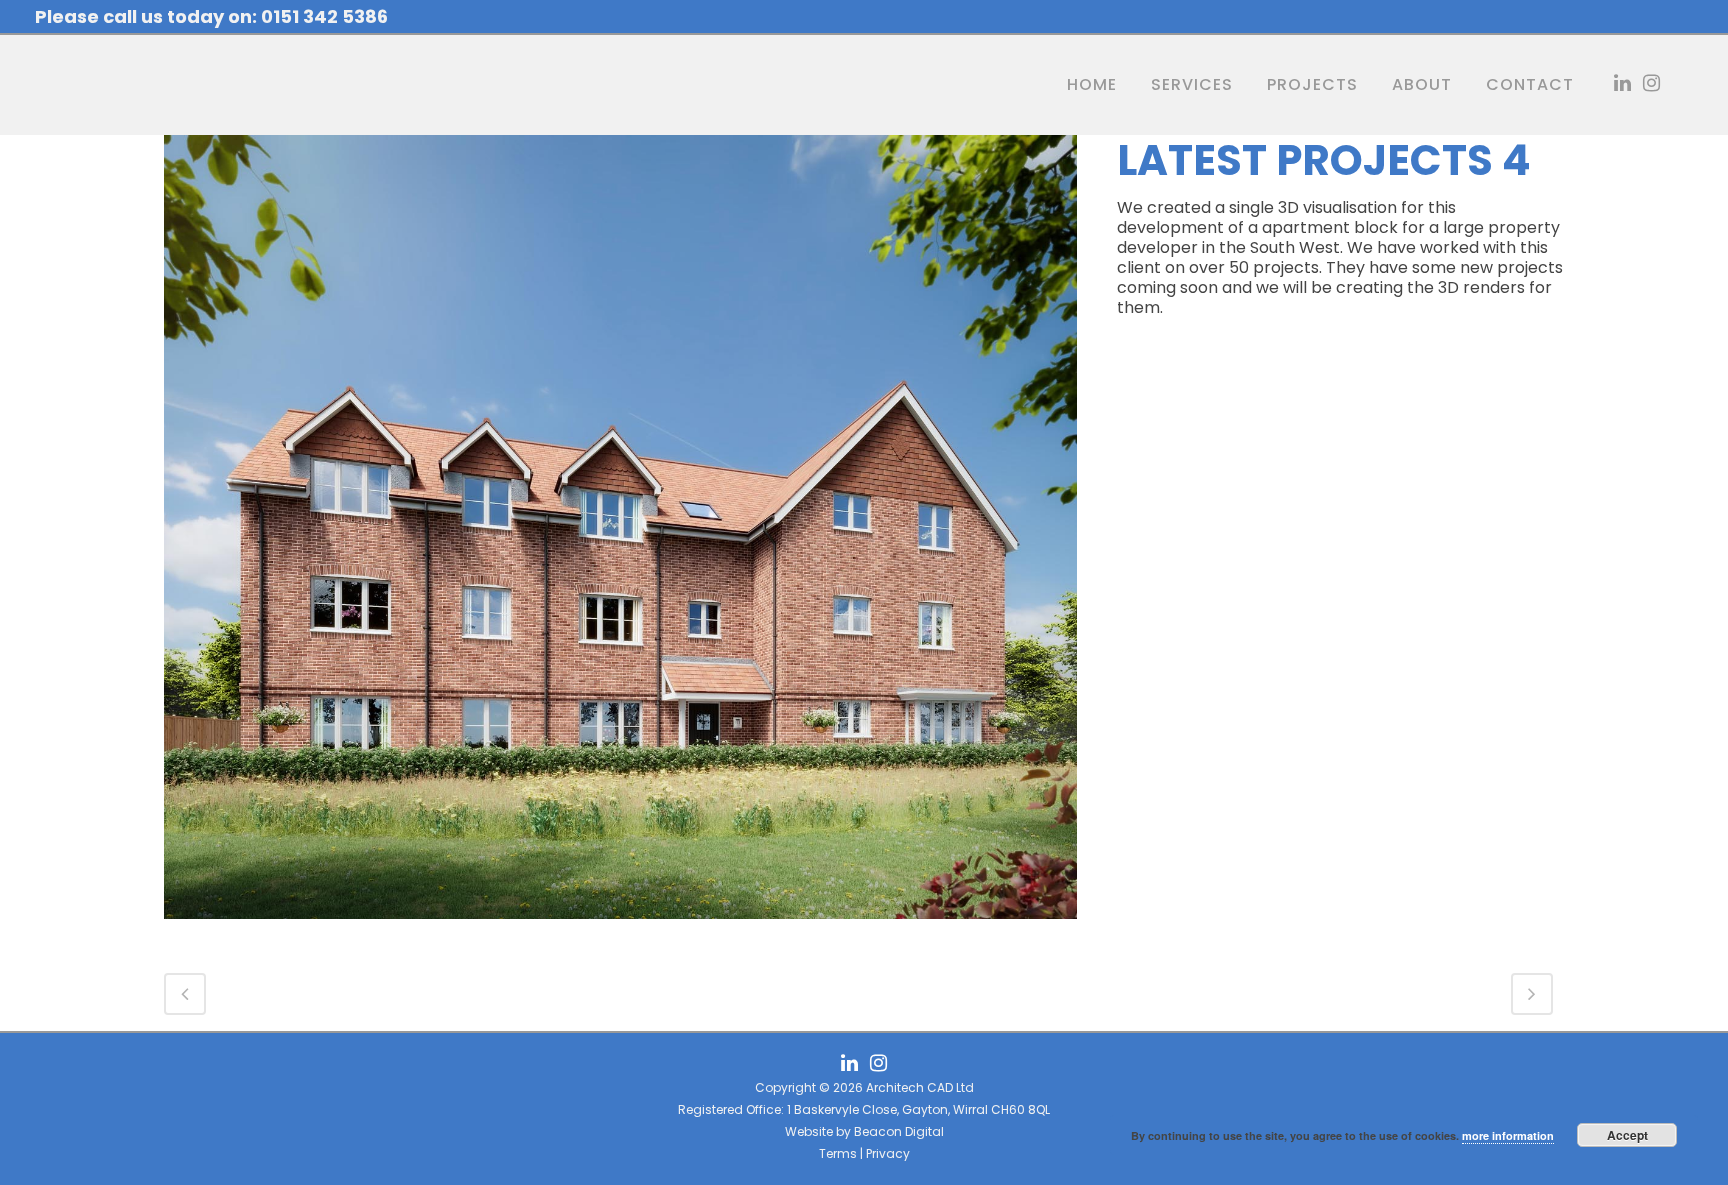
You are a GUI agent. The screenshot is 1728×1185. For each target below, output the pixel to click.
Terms (838, 1153)
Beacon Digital (899, 1131)
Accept (1627, 1135)
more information (1508, 1135)
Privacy (888, 1153)
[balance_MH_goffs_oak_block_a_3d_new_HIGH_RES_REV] (620, 931)
